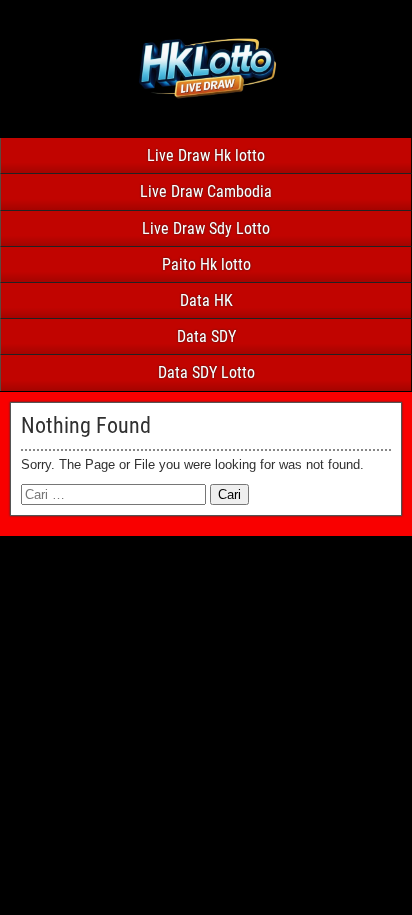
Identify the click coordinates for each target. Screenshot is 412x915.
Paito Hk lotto (206, 264)
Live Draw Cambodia (206, 191)
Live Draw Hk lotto (206, 155)
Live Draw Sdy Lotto (206, 228)
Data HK (206, 300)
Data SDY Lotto (206, 372)
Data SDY (206, 336)
